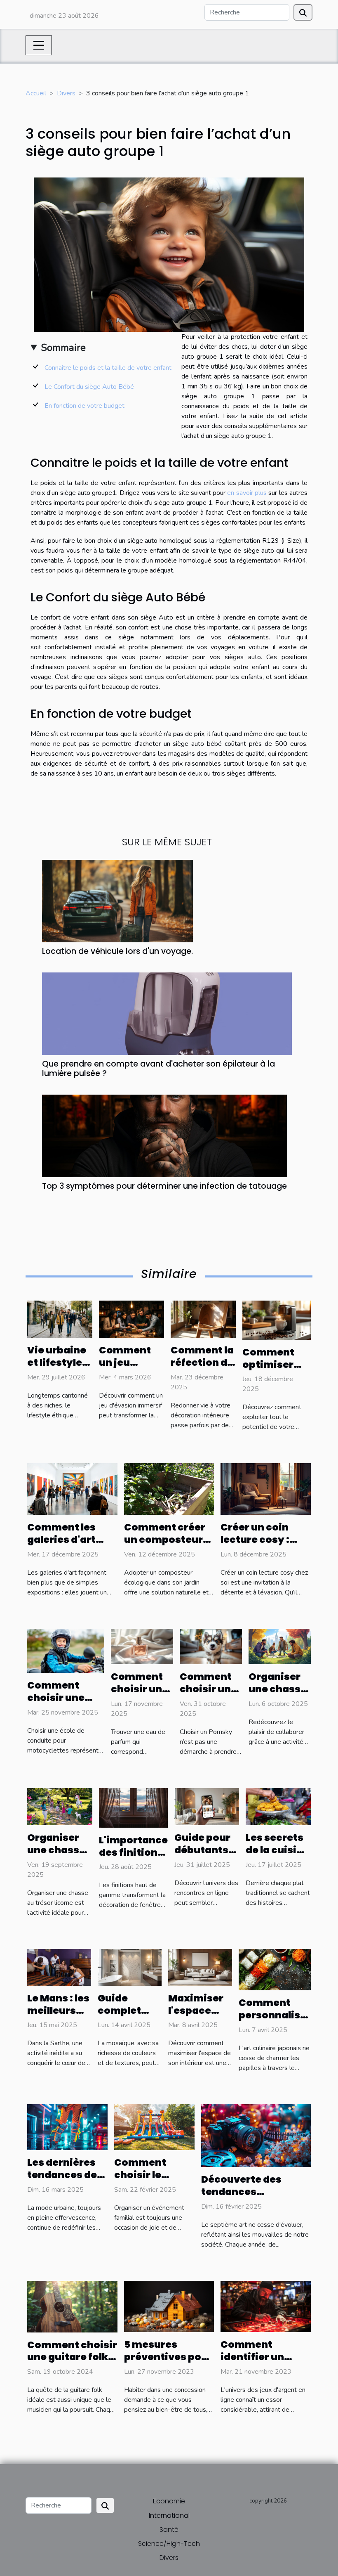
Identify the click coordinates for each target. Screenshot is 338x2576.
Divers (66, 93)
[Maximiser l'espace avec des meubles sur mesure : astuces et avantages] (200, 1967)
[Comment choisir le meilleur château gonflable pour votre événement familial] (154, 2127)
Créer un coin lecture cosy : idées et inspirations (255, 1546)
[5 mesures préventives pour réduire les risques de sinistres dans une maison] (169, 2306)
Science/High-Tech (169, 2544)
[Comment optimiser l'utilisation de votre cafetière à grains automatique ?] (277, 1320)
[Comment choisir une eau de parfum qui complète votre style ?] (142, 1646)
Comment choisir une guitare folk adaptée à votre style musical (72, 2363)
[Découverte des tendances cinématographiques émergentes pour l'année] (256, 2135)
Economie (169, 2501)
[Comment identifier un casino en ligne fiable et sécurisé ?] (266, 2306)
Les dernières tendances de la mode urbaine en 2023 (67, 2181)
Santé (169, 2530)
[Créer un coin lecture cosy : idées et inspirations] (266, 1489)
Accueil (36, 93)
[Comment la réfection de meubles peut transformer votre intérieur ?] (203, 1319)
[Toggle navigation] (39, 45)
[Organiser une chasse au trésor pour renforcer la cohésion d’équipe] (280, 1646)
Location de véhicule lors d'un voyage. (117, 951)
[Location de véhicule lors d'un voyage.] (117, 901)
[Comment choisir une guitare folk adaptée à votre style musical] (72, 2306)
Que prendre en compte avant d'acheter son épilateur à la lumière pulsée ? (158, 1069)
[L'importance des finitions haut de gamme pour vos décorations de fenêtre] (133, 1807)
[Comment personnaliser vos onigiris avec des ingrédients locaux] (275, 1969)
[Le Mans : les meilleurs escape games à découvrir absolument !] (59, 1967)
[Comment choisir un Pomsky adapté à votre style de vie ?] (211, 1646)
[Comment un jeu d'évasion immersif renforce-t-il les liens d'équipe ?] (131, 1319)
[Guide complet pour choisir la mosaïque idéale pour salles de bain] (130, 1967)
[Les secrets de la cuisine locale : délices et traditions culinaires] (278, 1806)
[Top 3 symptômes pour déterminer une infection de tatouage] (164, 1135)
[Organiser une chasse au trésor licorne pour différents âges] (60, 1806)
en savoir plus (247, 493)
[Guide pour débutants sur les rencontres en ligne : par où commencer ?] (207, 1806)
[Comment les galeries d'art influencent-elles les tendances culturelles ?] (72, 1489)
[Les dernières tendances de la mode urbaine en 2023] (67, 2127)
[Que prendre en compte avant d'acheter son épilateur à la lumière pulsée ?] (167, 1013)
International (169, 2516)
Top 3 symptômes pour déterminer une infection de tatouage (164, 1186)
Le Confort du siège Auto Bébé (89, 387)
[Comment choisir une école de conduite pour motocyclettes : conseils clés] (66, 1650)
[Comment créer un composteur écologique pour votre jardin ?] (169, 1489)
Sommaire (63, 348)
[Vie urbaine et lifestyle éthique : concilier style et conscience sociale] (60, 1319)
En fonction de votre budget (84, 406)
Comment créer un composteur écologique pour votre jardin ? (166, 1546)
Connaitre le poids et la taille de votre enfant (109, 368)
